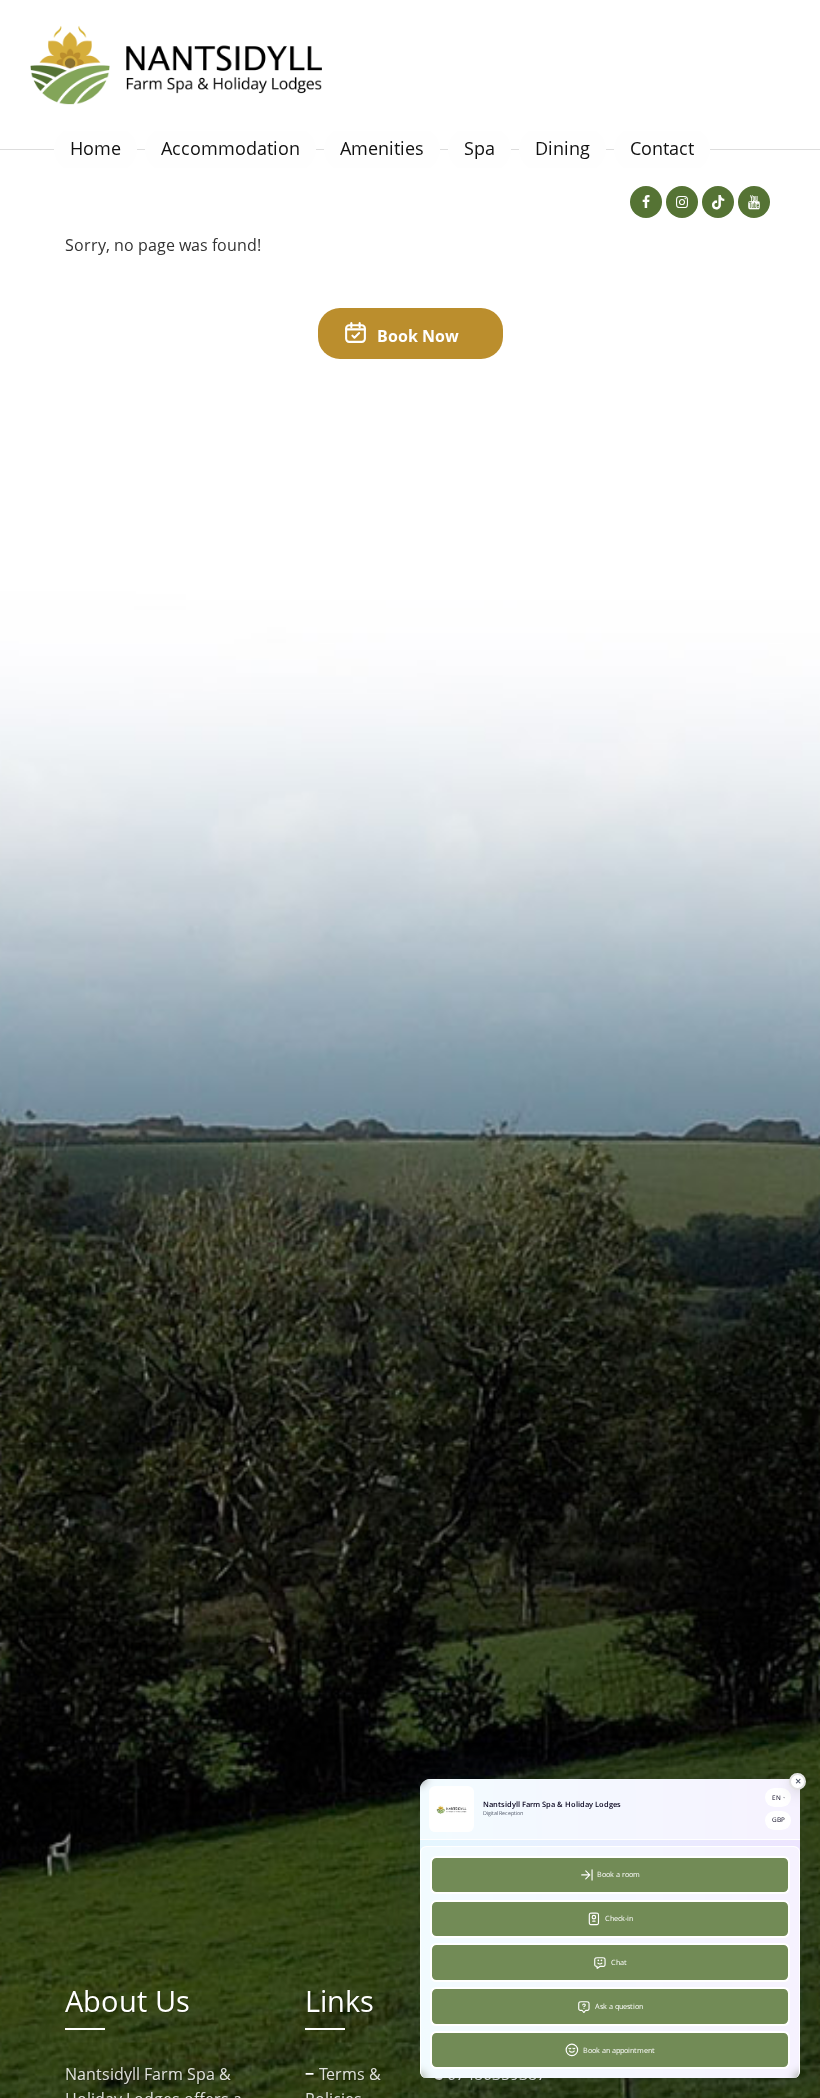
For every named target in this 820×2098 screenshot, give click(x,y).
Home (95, 147)
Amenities (382, 147)
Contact (662, 147)
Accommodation (230, 147)
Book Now (416, 336)
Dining (562, 147)
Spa (479, 147)
